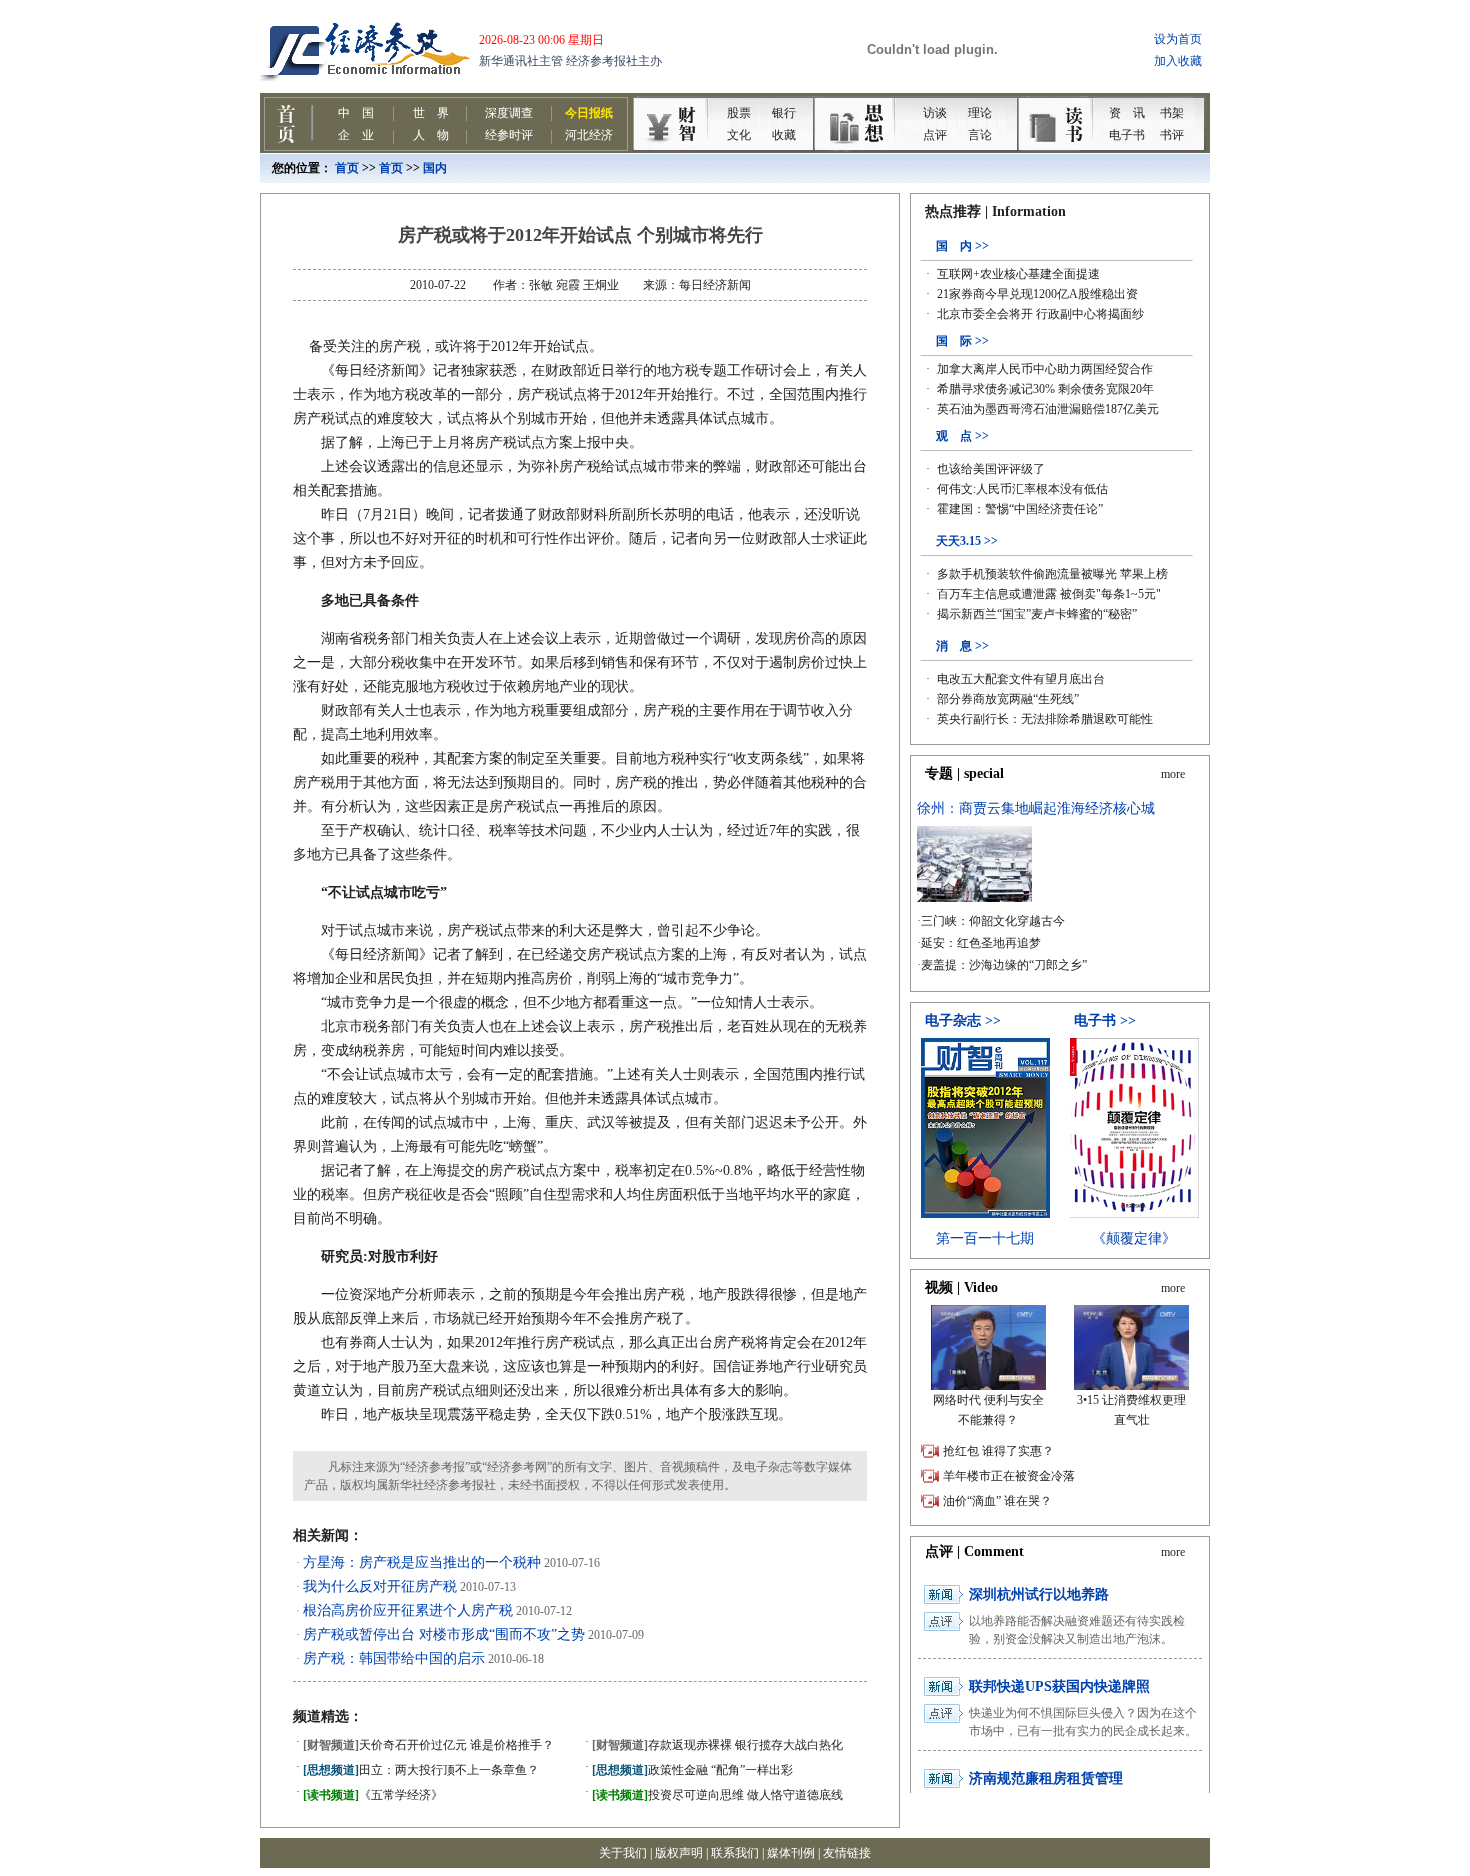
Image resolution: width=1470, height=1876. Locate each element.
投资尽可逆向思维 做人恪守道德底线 (717, 1795)
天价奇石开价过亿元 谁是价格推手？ (428, 1745)
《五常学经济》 (373, 1795)
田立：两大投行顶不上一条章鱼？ (421, 1770)
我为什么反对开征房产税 (380, 1586)
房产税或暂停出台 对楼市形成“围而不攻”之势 (444, 1634)
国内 (435, 168)
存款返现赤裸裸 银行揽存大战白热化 (717, 1745)
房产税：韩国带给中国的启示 (394, 1658)
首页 (347, 168)
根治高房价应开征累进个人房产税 (408, 1610)
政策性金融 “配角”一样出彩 (692, 1770)
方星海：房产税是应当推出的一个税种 (422, 1562)
